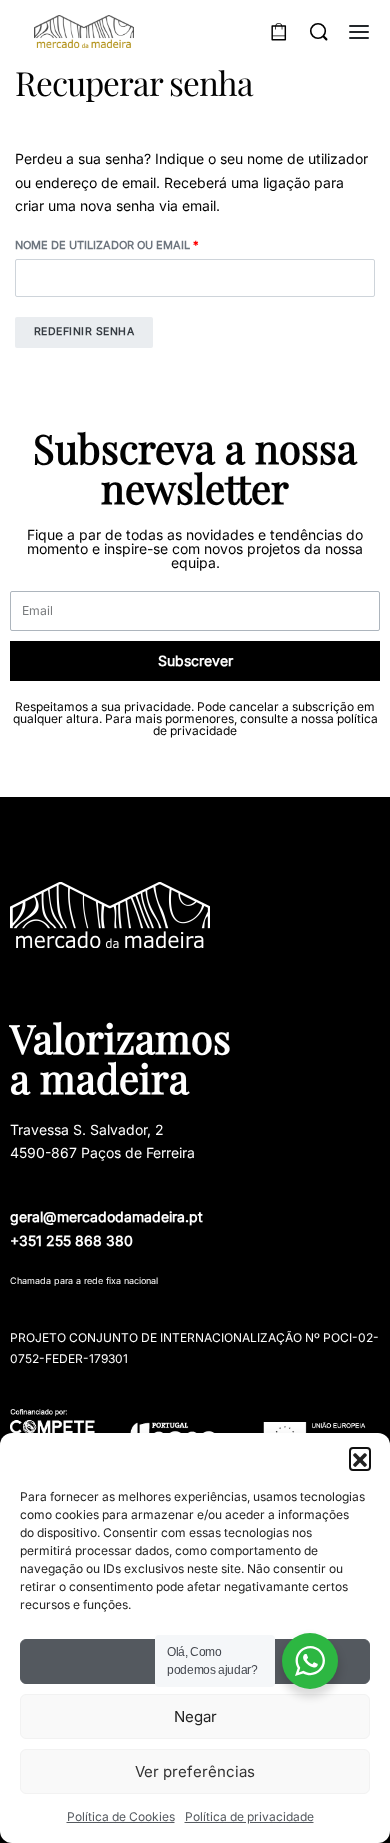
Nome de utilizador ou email (143, 244)
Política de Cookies (121, 1816)
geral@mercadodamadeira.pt (106, 1216)
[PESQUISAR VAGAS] (319, 32)
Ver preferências (195, 1771)
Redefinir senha (84, 331)
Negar (195, 1716)
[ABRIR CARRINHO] (279, 32)
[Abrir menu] (359, 32)
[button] (360, 1458)
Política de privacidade (249, 1816)
